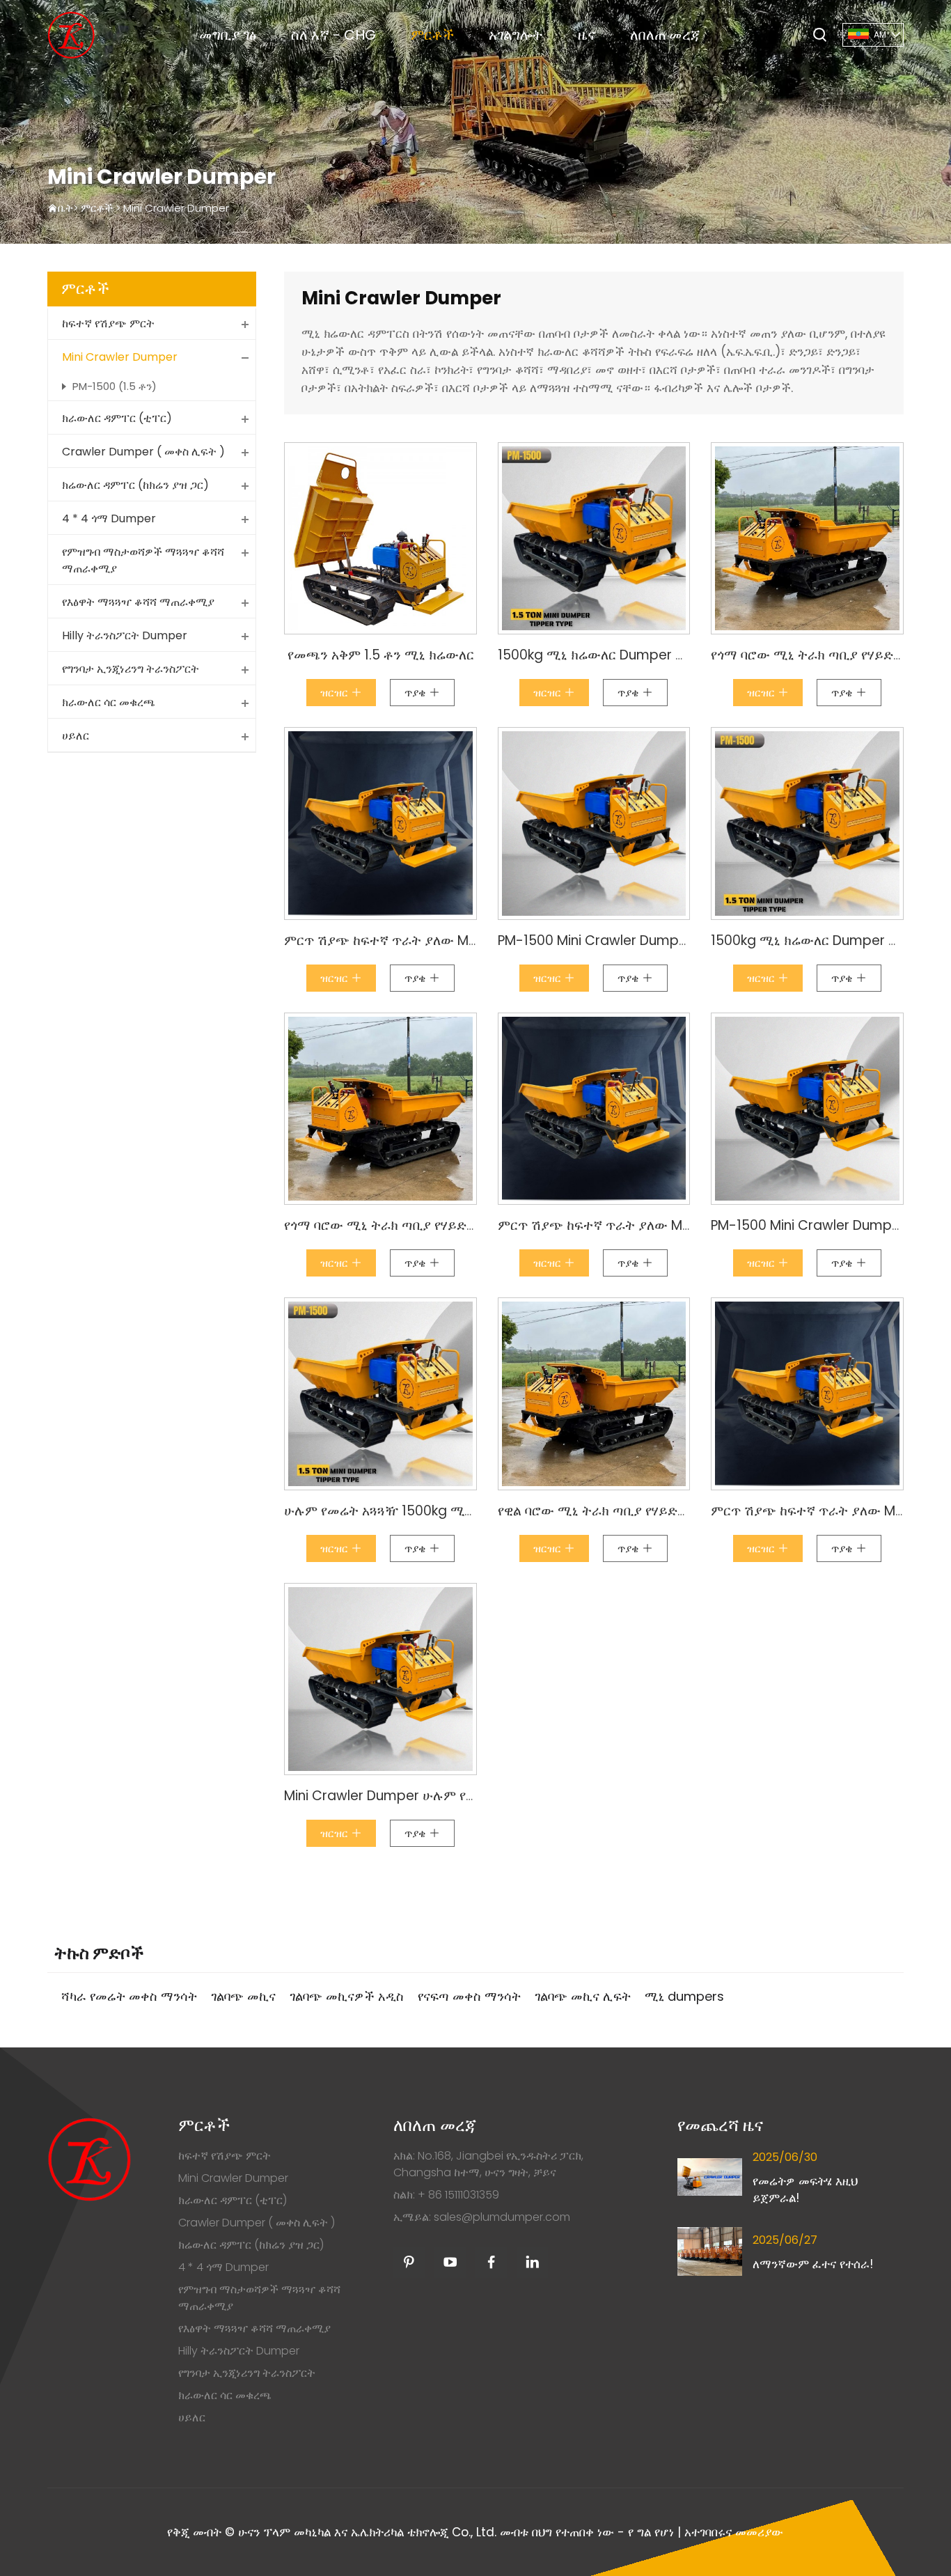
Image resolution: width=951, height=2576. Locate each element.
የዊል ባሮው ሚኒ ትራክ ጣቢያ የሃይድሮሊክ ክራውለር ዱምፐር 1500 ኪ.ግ (678, 1511)
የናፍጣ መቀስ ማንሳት (469, 1996)
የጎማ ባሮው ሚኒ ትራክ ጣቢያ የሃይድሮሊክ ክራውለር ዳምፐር (435, 1225)
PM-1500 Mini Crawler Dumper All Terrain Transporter (669, 940)
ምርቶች (432, 35)
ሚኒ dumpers (684, 1996)
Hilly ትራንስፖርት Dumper (125, 635)
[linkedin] (532, 2262)
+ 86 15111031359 (458, 2195)
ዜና (587, 35)
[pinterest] (409, 2262)
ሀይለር (76, 736)
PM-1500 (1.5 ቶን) (115, 386)
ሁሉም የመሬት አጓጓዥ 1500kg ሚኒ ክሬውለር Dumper (430, 1511)
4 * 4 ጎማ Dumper (109, 518)
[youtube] (450, 2262)
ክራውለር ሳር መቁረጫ (109, 702)
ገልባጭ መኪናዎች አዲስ (347, 1996)
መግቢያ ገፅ (228, 35)
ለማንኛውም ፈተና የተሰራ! (813, 2264)
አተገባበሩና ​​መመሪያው (734, 2532)
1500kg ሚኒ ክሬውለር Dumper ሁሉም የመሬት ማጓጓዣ (646, 655)
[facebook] (491, 2262)
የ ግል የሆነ (651, 2532)
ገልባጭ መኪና (243, 1996)
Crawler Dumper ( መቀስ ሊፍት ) (143, 452)
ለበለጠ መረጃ (665, 35)
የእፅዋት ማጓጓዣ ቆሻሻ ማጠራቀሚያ (138, 602)
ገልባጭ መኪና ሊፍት (583, 1996)
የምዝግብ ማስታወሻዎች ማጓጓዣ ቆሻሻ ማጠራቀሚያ (143, 560)
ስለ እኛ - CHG (333, 35)
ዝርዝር (336, 693)
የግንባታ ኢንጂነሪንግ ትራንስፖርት (131, 669)
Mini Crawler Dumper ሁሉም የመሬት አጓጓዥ (410, 1796)
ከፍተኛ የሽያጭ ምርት (108, 323)
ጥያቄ (417, 693)
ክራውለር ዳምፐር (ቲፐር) (117, 418)
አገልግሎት (516, 35)
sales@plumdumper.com (502, 2217)
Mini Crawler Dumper (176, 208)
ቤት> (69, 208)
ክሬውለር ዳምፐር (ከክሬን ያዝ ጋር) (135, 485)
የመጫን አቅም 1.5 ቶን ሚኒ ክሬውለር (381, 655)
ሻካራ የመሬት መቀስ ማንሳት (129, 1996)
